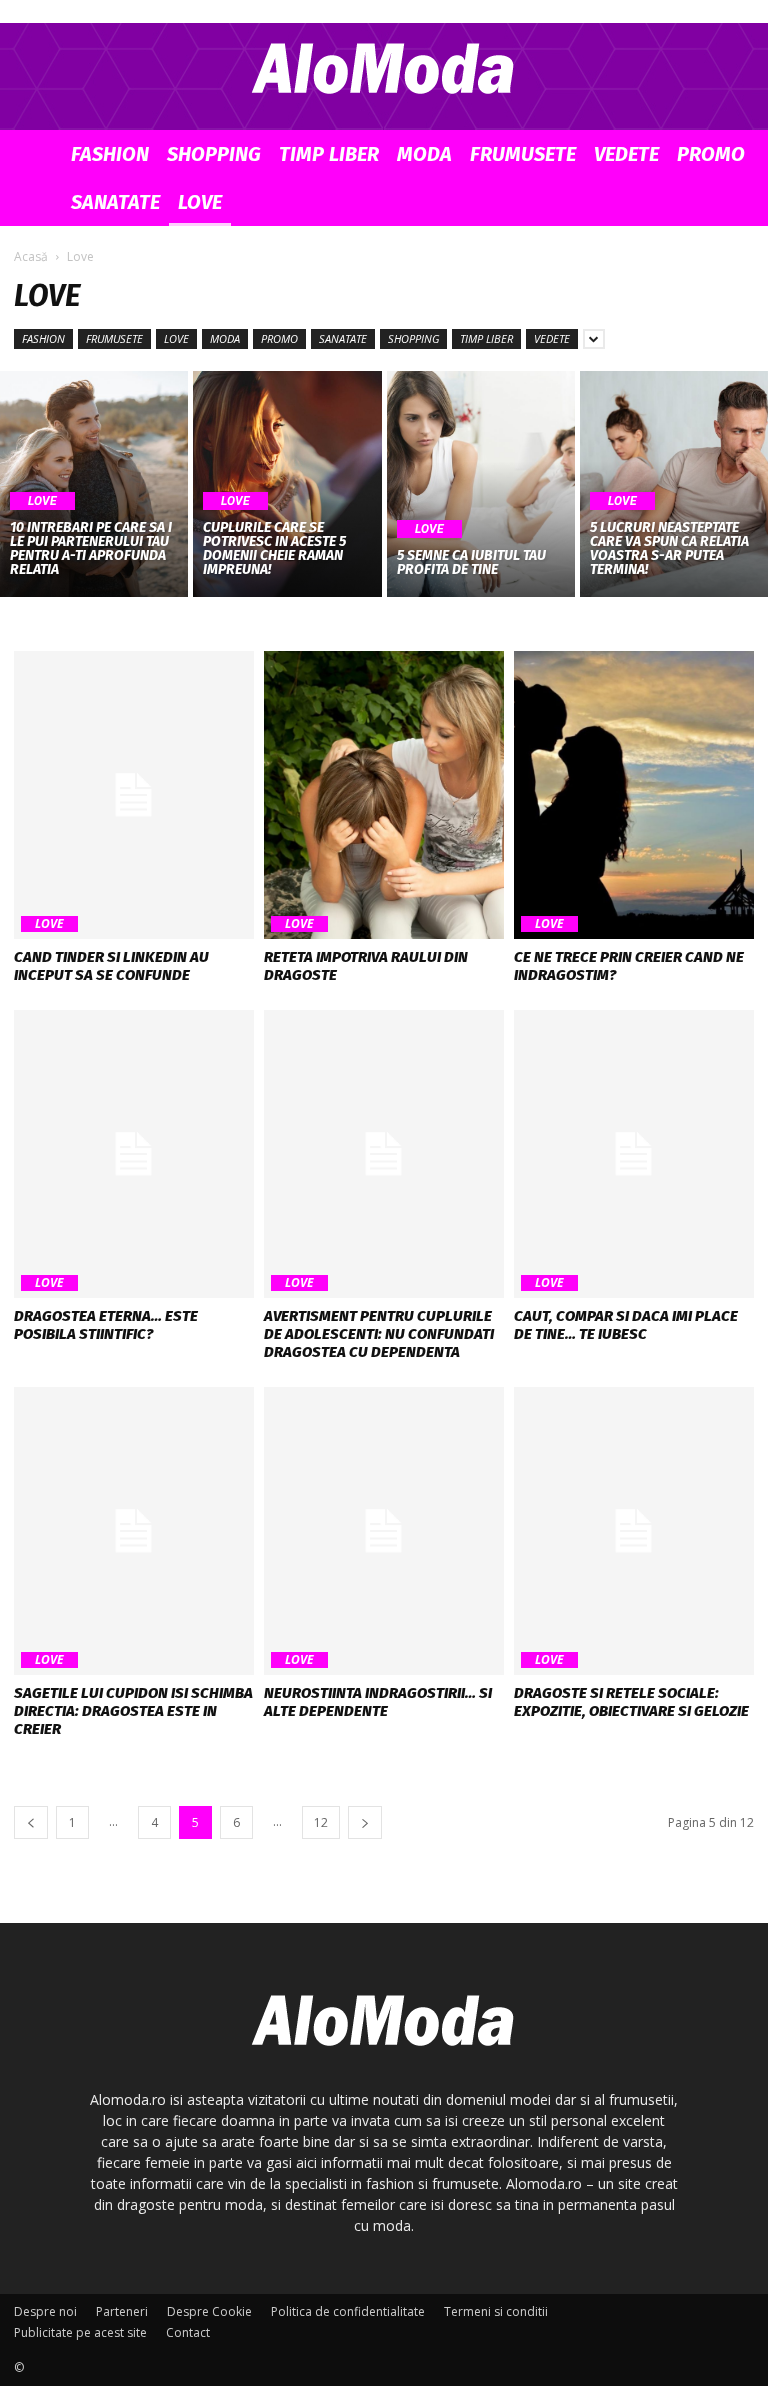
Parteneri (122, 2311)
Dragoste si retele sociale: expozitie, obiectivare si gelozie (631, 1702)
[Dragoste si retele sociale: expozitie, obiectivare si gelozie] (634, 1531)
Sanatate (115, 202)
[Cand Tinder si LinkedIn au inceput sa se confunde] (134, 795)
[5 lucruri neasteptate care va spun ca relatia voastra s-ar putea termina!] (674, 484)
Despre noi (45, 2311)
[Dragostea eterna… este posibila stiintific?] (134, 1154)
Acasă (31, 256)
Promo (711, 154)
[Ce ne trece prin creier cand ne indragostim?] (634, 795)
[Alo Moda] (384, 66)
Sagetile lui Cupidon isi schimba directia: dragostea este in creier (133, 1711)
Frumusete (523, 154)
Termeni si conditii (496, 2311)
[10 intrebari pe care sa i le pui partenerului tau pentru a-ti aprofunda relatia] (94, 484)
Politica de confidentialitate (348, 2311)
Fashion (110, 154)
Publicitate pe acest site (80, 2332)
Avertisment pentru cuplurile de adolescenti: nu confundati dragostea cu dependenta (379, 1334)
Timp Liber (329, 154)
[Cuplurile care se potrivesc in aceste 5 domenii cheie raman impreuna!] (287, 484)
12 (321, 1822)
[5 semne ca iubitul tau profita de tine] (481, 484)
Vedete (626, 154)
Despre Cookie (209, 2311)
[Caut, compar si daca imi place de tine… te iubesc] (634, 1154)
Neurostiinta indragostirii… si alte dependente (378, 1702)
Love (200, 202)
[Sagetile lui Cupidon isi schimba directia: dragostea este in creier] (134, 1531)
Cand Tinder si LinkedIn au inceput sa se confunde (111, 966)
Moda (424, 154)
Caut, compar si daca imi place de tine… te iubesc (626, 1325)
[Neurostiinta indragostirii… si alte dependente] (384, 1531)
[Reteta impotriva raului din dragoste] (384, 795)
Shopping (214, 154)
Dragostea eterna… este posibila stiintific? (106, 1325)
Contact (188, 2332)
